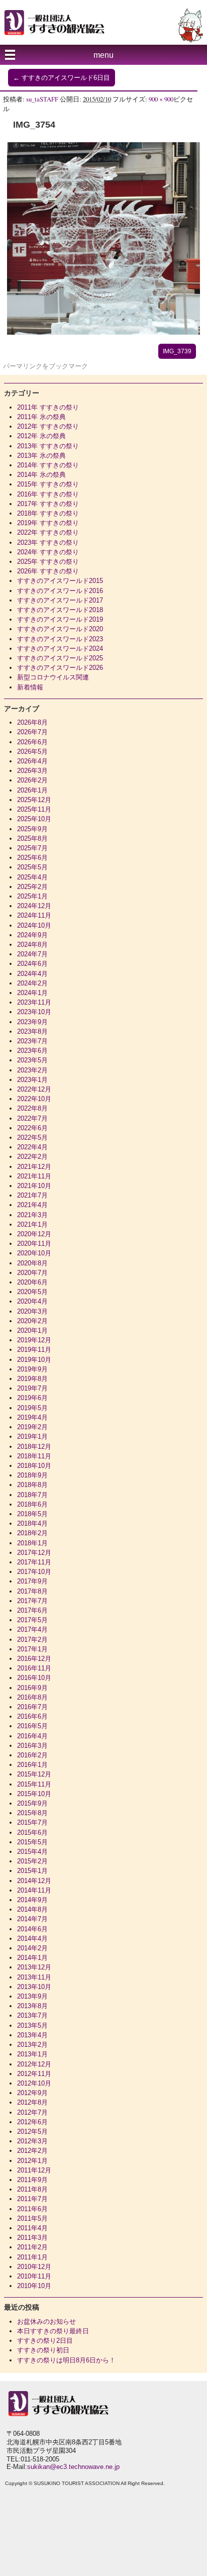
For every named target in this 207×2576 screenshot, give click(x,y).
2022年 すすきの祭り (48, 532)
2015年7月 (32, 1822)
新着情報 (30, 687)
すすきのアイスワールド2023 (60, 639)
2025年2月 (32, 887)
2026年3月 (32, 771)
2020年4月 (32, 1301)
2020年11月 (34, 1244)
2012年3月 (32, 2141)
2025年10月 (34, 819)
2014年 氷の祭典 (41, 475)
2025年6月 (32, 858)
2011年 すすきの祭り (48, 407)
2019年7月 (32, 1388)
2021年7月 (32, 1195)
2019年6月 (32, 1398)
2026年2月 (32, 780)
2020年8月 (32, 1263)
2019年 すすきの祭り (48, 523)
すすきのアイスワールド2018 (60, 610)
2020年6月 (32, 1282)
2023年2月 (32, 1070)
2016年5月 (32, 1726)
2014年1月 (32, 1958)
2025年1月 (32, 896)
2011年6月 (32, 2209)
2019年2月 (32, 1427)
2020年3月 (32, 1311)
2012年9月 (32, 2093)
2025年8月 (32, 838)
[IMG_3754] (103, 332)
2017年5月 (32, 1620)
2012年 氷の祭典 (41, 436)
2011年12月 (34, 2170)
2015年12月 (34, 1774)
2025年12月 (34, 800)
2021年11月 (34, 1176)
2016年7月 (32, 1707)
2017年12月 (34, 1553)
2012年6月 (32, 2122)
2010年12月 (34, 2267)
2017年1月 (32, 1649)
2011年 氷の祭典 (41, 417)
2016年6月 (32, 1716)
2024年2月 (32, 983)
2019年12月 (34, 1340)
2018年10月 (34, 1466)
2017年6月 (32, 1610)
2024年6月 (32, 964)
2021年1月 (32, 1224)
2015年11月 (34, 1784)
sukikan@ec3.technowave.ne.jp (73, 2467)
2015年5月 (32, 1842)
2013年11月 (34, 1977)
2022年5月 (32, 1137)
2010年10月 (34, 2286)
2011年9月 (32, 2180)
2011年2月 (32, 2247)
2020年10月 (34, 1253)
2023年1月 (32, 1080)
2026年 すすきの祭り (48, 571)
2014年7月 (32, 1919)
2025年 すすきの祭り (48, 562)
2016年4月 (32, 1736)
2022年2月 (32, 1157)
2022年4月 (32, 1147)
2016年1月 (32, 1765)
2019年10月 (34, 1360)
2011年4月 (32, 2228)
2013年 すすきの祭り (48, 446)
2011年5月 (32, 2218)
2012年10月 (34, 2083)
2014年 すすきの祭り (48, 465)
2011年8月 (32, 2189)
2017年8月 (32, 1591)
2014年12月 (34, 1881)
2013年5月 (32, 2025)
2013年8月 (32, 2006)
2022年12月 (34, 1089)
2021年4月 (32, 1205)
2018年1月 (32, 1543)
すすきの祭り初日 (43, 2350)
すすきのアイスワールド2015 (60, 581)
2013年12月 (34, 1967)
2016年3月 (32, 1746)
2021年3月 (32, 1215)
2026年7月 (32, 732)
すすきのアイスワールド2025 (60, 658)
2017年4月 (32, 1629)
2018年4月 (32, 1523)
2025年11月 (34, 809)
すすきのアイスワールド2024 (60, 649)
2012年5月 (32, 2132)
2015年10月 (34, 1794)
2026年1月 (32, 790)
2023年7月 (32, 1041)
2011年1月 (32, 2257)
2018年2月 (32, 1533)
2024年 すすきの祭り (48, 552)
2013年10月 (34, 1987)
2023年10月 (34, 1012)
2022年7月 (32, 1118)
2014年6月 (32, 1929)
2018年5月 (32, 1514)
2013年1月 (32, 2054)
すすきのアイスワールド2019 (60, 619)
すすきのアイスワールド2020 (60, 629)
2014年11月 (34, 1890)
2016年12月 (34, 1659)
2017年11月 (34, 1562)
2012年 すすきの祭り (48, 426)
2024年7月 (32, 954)
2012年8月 (32, 2102)
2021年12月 (34, 1167)
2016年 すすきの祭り (48, 494)
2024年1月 (32, 993)
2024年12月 (34, 906)
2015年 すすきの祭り (48, 484)
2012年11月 (34, 2074)
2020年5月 (32, 1292)
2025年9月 (32, 829)
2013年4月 (32, 2035)
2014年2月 (32, 1948)
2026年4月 (32, 761)
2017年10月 (34, 1572)
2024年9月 (32, 935)
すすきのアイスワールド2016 (60, 591)
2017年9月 (32, 1581)
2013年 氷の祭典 (41, 456)
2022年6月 (32, 1128)
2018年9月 (32, 1475)
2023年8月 (32, 1031)
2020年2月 (32, 1321)
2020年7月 (32, 1273)
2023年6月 (32, 1051)
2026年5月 (32, 752)
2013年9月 (32, 1996)
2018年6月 (32, 1504)
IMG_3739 (177, 351)
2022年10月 (34, 1099)
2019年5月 (32, 1408)
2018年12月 (34, 1447)
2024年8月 (32, 945)
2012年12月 (34, 2064)
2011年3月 (32, 2238)
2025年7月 (32, 848)
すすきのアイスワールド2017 (60, 600)
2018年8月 (32, 1485)
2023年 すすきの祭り (48, 542)
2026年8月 (32, 722)
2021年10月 (34, 1186)
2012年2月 (32, 2151)
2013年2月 (32, 2045)
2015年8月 (32, 1813)
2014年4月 (32, 1939)
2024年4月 (32, 974)
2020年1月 (32, 1330)
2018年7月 (32, 1495)
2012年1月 (32, 2161)
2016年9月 (32, 1688)
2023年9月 (32, 1022)
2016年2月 (32, 1755)
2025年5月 (32, 867)
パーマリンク (23, 366)
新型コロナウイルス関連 (53, 677)
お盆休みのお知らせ (46, 2321)
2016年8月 (32, 1697)
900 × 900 (161, 99)
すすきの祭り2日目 (45, 2341)
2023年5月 (32, 1060)
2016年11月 (34, 1668)
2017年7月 (32, 1601)
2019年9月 (32, 1369)
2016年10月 (34, 1678)
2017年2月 (32, 1640)
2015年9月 (32, 1803)
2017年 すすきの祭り (48, 504)
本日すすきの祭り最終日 (53, 2331)
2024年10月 (34, 925)
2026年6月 (32, 742)
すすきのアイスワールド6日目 (62, 78)
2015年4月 (32, 1852)
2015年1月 (32, 1871)
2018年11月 (34, 1456)
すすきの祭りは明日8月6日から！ (66, 2360)
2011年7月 (32, 2199)
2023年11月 (34, 1002)
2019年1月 (32, 1436)
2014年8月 (32, 1909)
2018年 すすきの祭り (48, 513)
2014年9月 (32, 1900)
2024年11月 (34, 915)
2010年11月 (34, 2276)
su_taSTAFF (42, 99)
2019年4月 (32, 1417)
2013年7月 (32, 2015)
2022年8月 (32, 1108)
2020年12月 (34, 1234)
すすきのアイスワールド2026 (60, 668)
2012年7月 (32, 2112)
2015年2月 (32, 1861)
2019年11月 (34, 1350)
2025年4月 (32, 877)
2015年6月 (32, 1832)
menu (103, 55)
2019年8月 (32, 1379)
